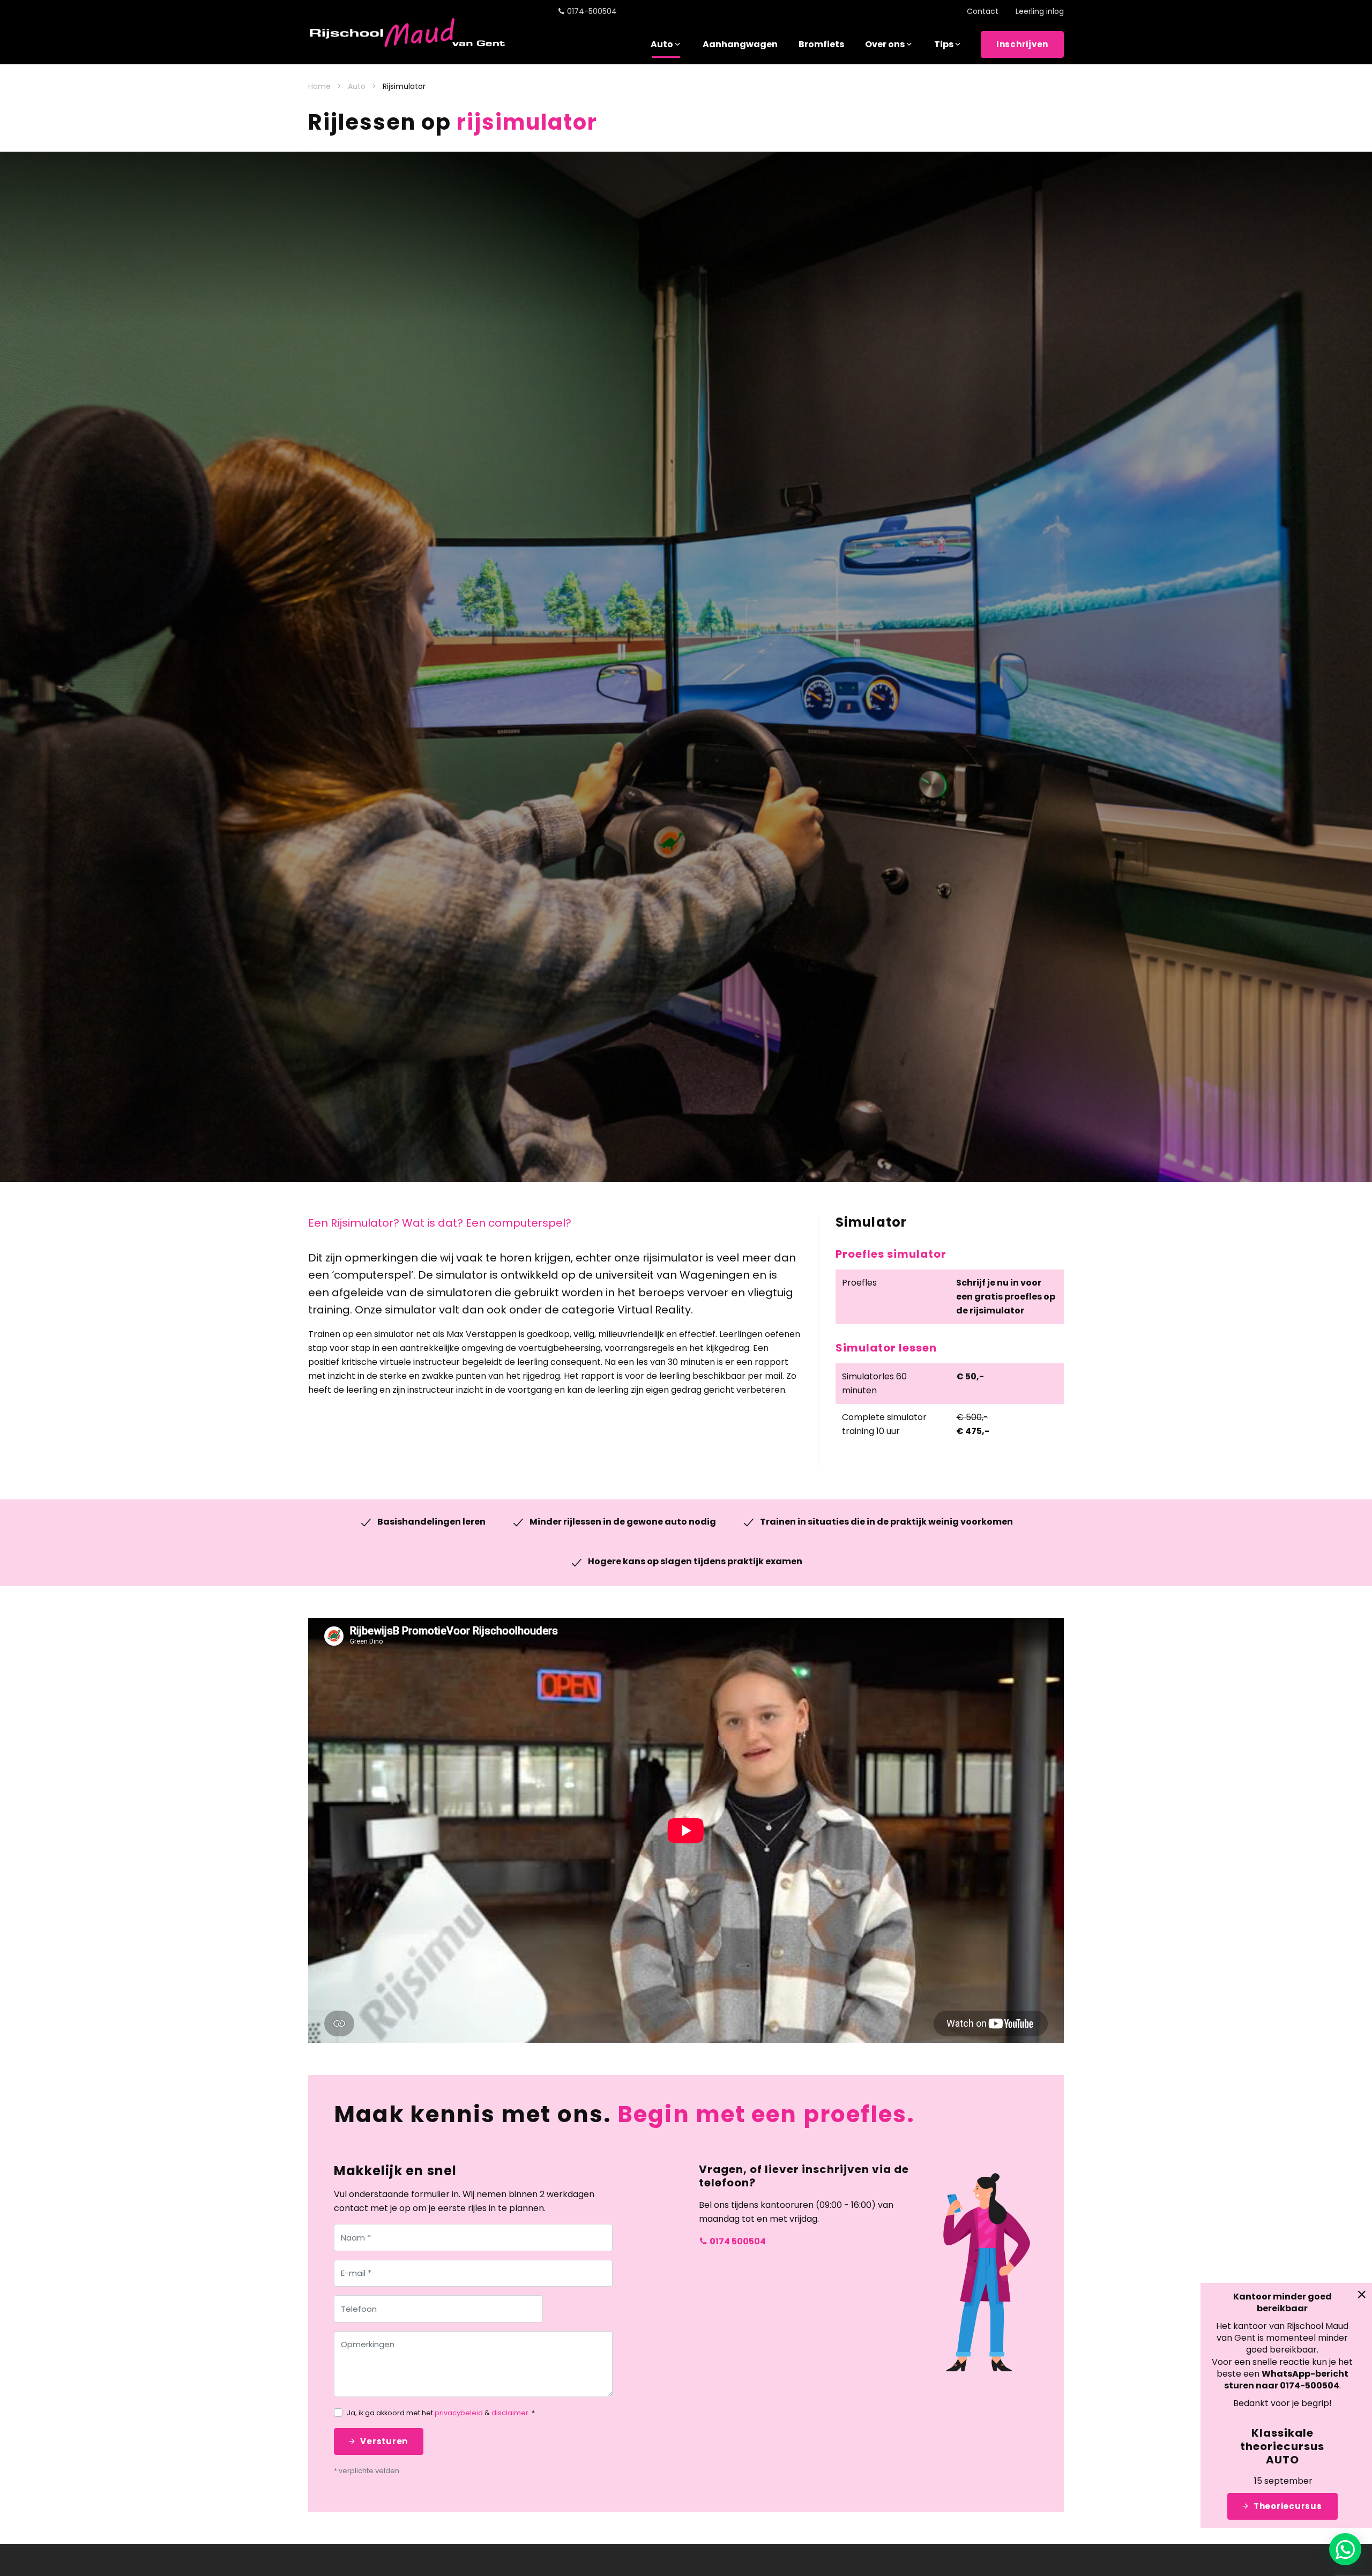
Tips (944, 44)
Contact (983, 11)
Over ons (885, 44)
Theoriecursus (1288, 2506)
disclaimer (510, 2413)
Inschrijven (1022, 44)
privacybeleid (459, 2413)
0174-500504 (592, 11)
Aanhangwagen (740, 44)
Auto (662, 44)
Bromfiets (821, 44)
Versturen (384, 2441)
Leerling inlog (1040, 11)
